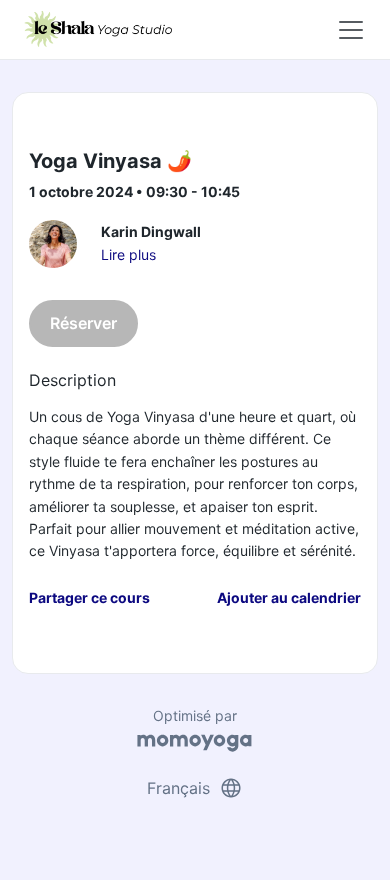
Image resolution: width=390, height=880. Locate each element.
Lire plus (128, 254)
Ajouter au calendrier (289, 597)
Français (195, 788)
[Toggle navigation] (351, 30)
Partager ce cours (89, 597)
